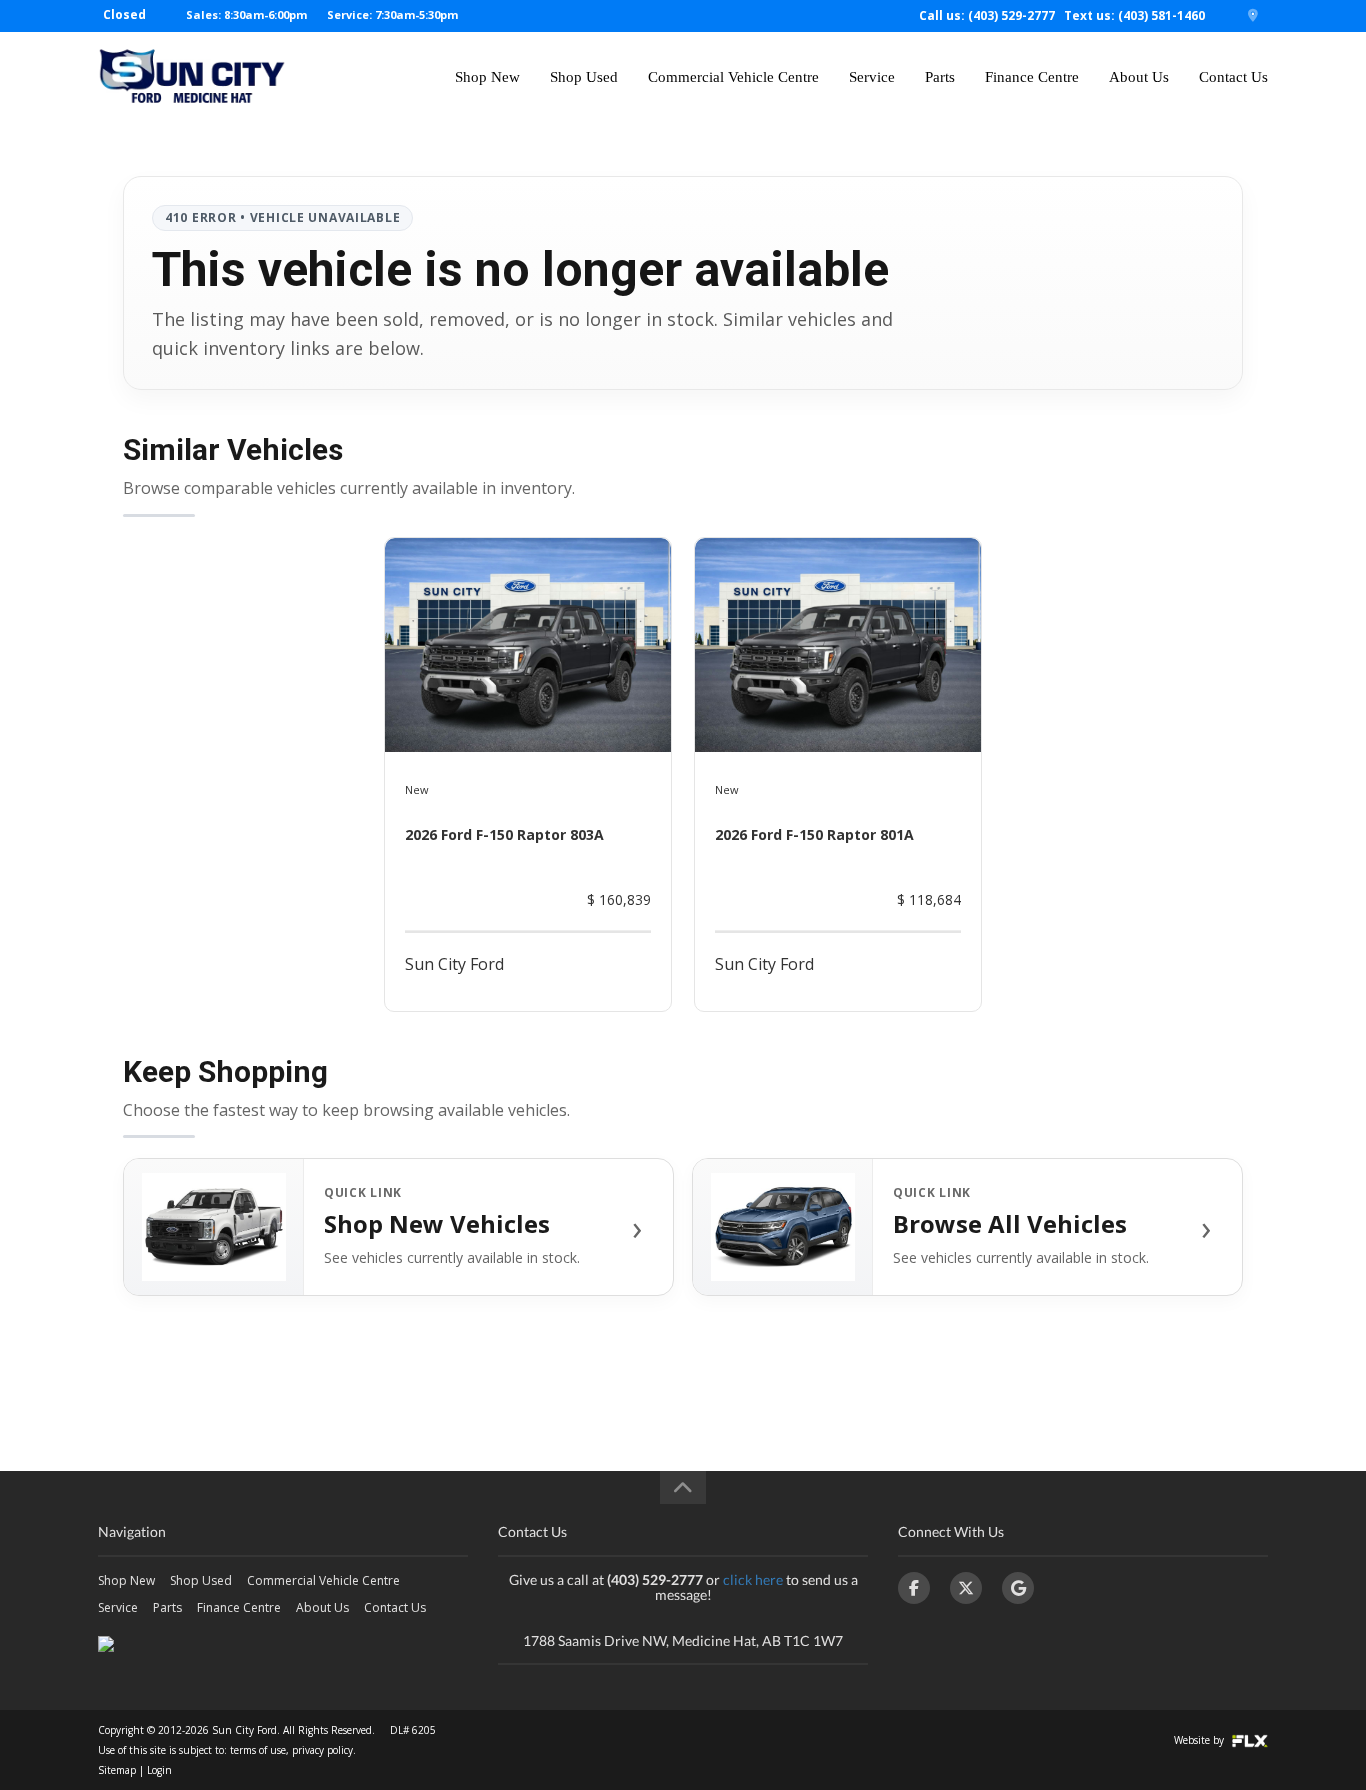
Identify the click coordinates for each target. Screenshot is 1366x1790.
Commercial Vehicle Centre (733, 77)
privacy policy (322, 1750)
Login (159, 1770)
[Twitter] (966, 1588)
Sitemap (117, 1770)
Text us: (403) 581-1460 (1134, 15)
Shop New (487, 77)
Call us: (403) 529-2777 (987, 15)
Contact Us (1233, 77)
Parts (940, 77)
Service (872, 77)
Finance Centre (1032, 77)
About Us (1139, 77)
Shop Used (584, 77)
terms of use (258, 1750)
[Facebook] (914, 1588)
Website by (1200, 1740)
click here (753, 1579)
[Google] (1018, 1588)
